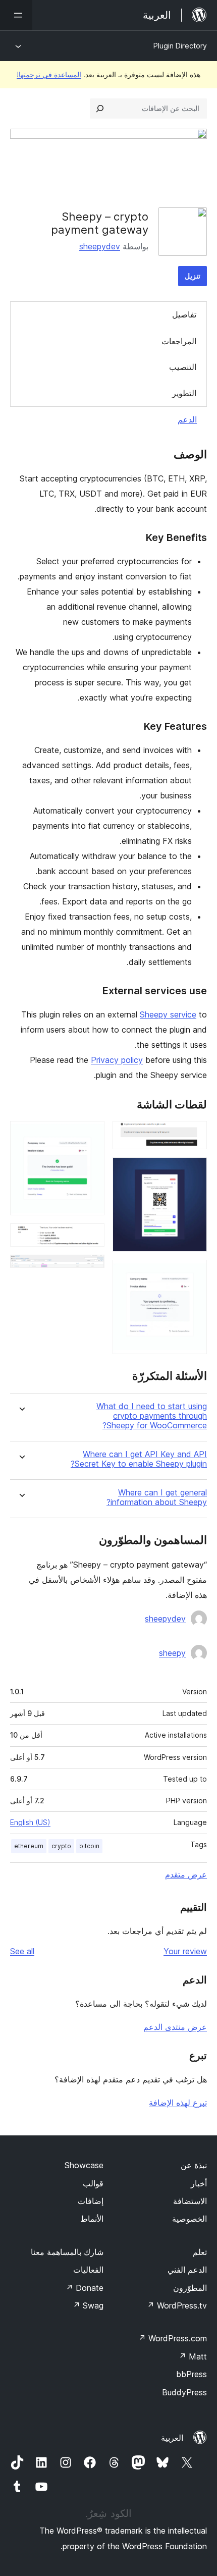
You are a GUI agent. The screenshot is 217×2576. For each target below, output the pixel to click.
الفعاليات (88, 2270)
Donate (85, 2288)
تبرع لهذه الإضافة (178, 2103)
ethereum (29, 1846)
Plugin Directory (180, 46)
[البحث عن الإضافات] (100, 109)
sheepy (172, 1653)
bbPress (192, 2374)
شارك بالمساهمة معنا (67, 2252)
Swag (88, 2305)
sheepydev (100, 246)
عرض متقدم (186, 1874)
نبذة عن (194, 2165)
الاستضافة (190, 2201)
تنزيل (193, 276)
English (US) (30, 1822)
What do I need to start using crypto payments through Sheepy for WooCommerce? (152, 1416)
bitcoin (89, 1846)
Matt (193, 2356)
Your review (185, 1951)
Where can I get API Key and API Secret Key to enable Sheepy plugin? (139, 1459)
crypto (61, 1846)
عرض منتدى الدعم (175, 2027)
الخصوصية (189, 2219)
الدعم (187, 419)
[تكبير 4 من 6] (91, 1135)
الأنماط (92, 2219)
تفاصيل (184, 314)
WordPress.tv (177, 2305)
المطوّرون (190, 2288)
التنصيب (183, 367)
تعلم (200, 2252)
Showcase (84, 2165)
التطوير (184, 393)
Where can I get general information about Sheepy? (157, 1497)
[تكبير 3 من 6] (193, 1273)
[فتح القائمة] (16, 15)
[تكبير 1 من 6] (193, 1135)
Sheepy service (168, 1014)
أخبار (199, 2183)
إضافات (91, 2201)
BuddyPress (184, 2392)
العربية (172, 2438)
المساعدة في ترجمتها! (49, 74)
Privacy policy (117, 1060)
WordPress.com (173, 2338)
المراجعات (179, 341)
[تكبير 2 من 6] (193, 1171)
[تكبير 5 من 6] (91, 1237)
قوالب (93, 2183)
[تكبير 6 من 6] (91, 1268)
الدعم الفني (187, 2270)
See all (22, 1951)
